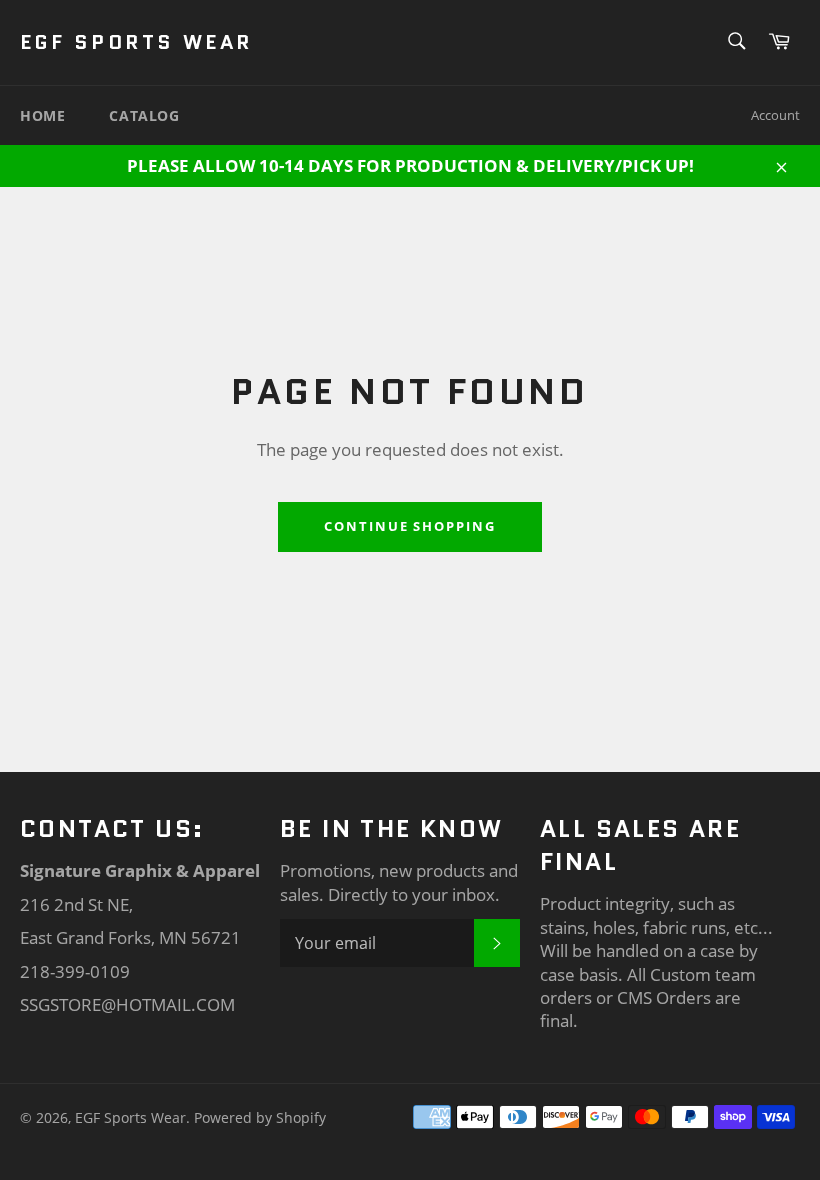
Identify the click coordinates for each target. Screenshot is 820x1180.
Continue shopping (410, 526)
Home (42, 115)
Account (775, 115)
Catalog (144, 115)
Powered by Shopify (260, 1117)
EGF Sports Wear (136, 42)
